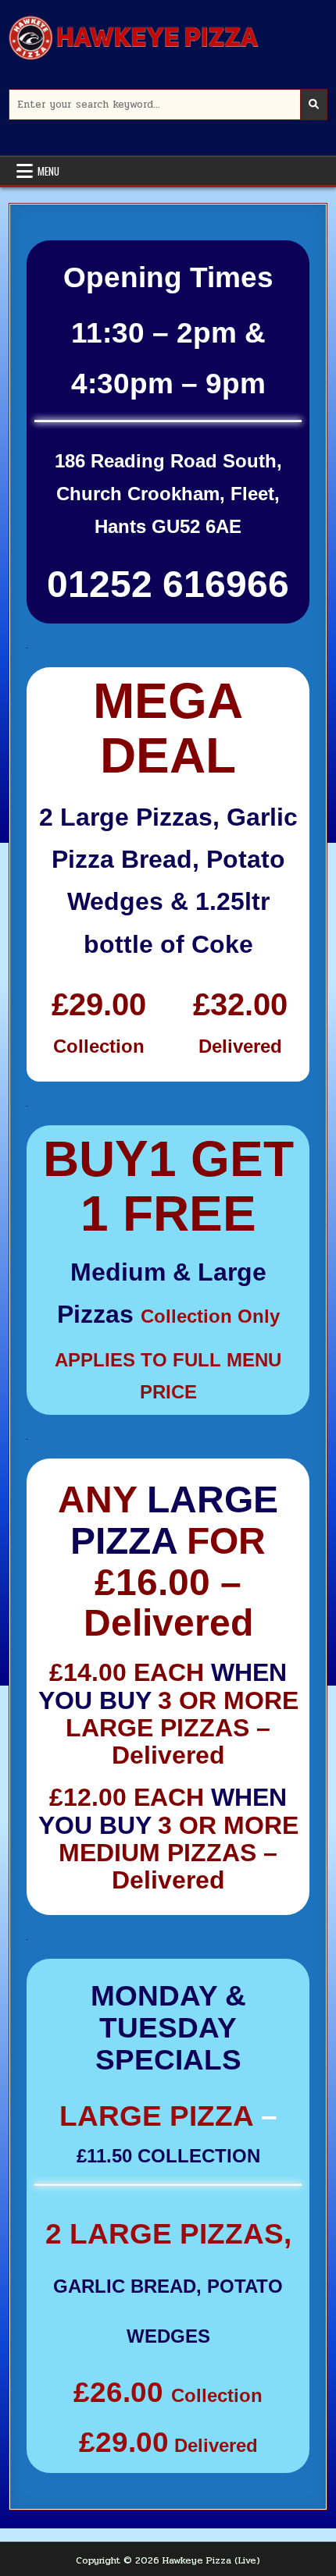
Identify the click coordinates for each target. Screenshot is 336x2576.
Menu (48, 171)
